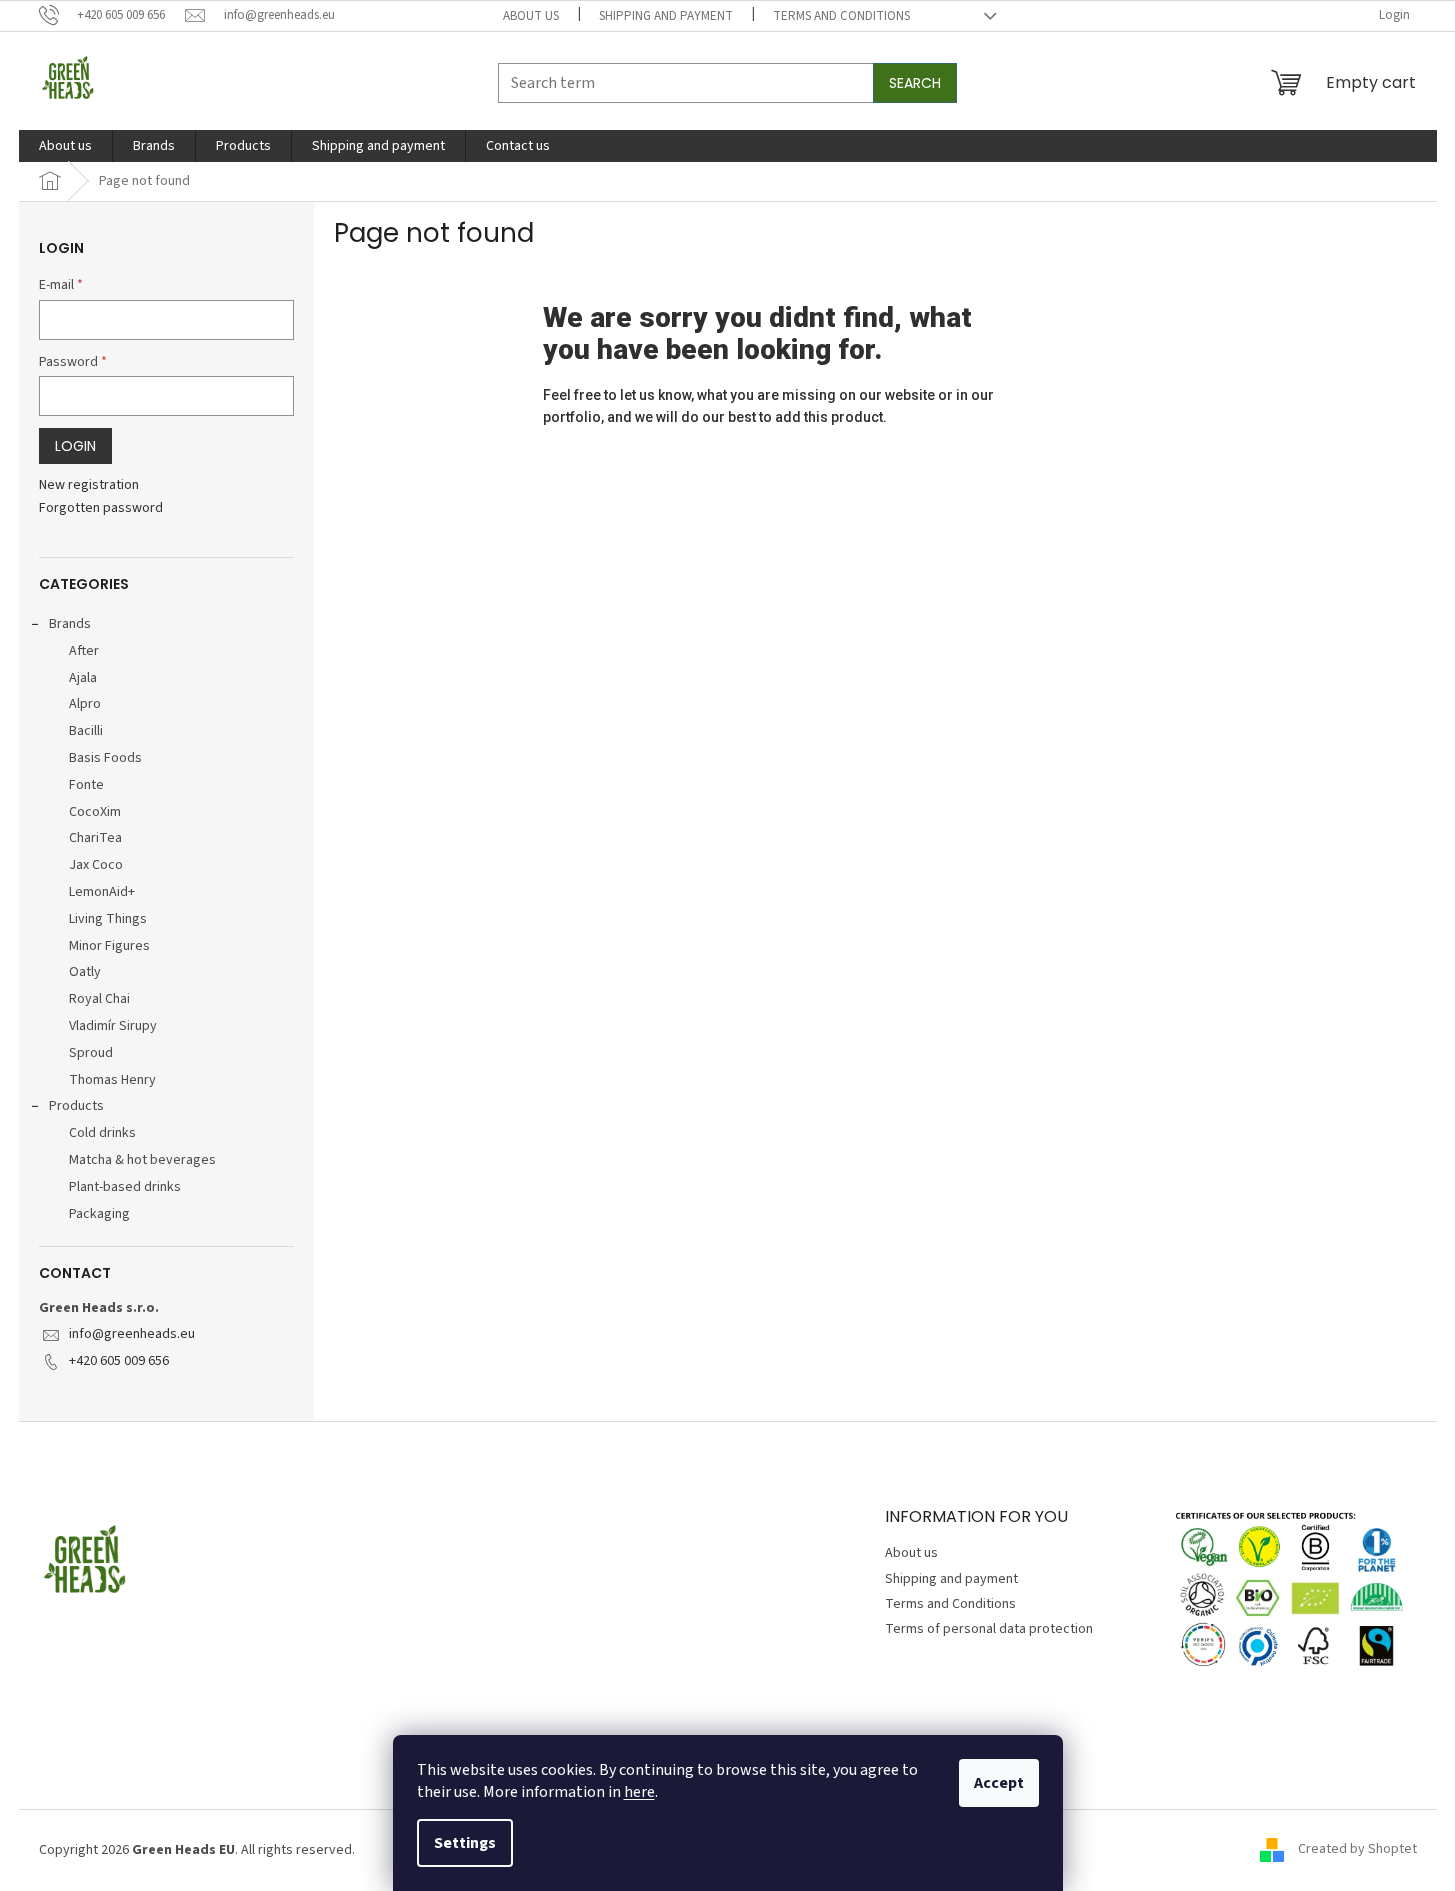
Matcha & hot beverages (142, 1160)
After (84, 651)
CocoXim (95, 812)
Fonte (86, 785)
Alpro (85, 704)
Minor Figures (109, 946)
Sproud (91, 1053)
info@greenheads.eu (132, 1334)
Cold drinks (102, 1133)
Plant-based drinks (125, 1187)
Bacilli (86, 731)
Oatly (85, 972)
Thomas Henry (112, 1080)
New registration (89, 485)
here (639, 1792)
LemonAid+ (102, 892)
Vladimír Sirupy (113, 1026)
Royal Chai (99, 999)
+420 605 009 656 (119, 1361)
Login (75, 446)
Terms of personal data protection (989, 1629)
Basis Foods (105, 758)
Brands (70, 624)
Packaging (99, 1214)
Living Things (108, 919)
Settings (465, 1843)
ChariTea (95, 838)
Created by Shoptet (1357, 1850)
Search (915, 83)
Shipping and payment (666, 16)
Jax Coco (96, 865)
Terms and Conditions (841, 16)
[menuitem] (65, 146)
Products (76, 1106)
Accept (999, 1783)
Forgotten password (101, 508)
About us (531, 16)
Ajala (83, 678)
